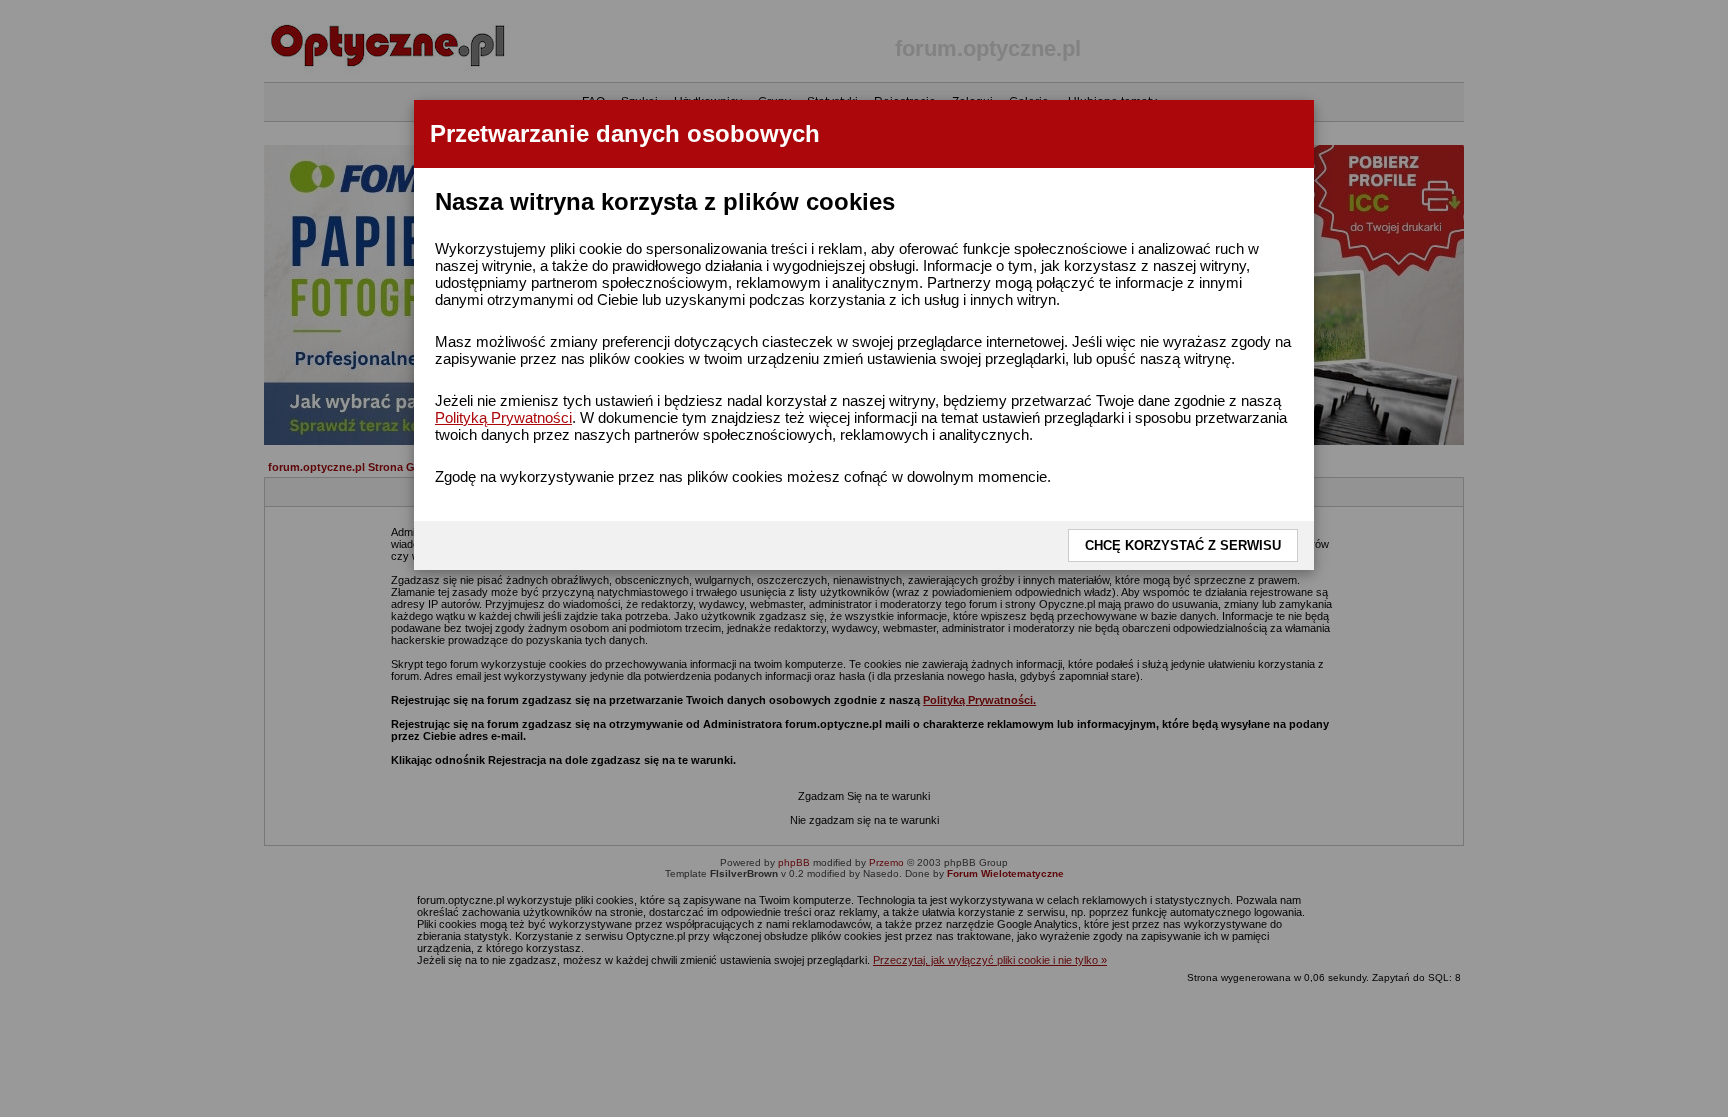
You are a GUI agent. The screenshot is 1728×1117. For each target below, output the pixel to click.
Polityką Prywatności (503, 417)
